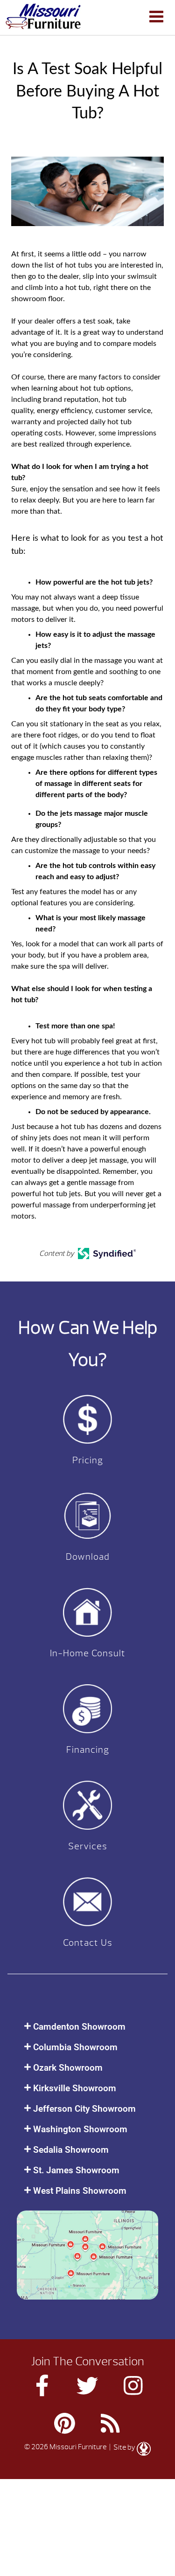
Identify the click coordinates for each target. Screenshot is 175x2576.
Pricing (88, 1460)
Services (88, 1846)
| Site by (122, 2447)
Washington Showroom (80, 2129)
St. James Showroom (76, 2170)
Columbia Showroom (75, 2047)
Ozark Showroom (68, 2068)
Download (88, 1557)
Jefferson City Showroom (84, 2109)
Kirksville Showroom (75, 2088)
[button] (87, 2027)
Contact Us (88, 1943)
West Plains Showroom (80, 2191)
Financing (88, 1750)
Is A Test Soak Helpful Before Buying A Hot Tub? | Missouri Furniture (43, 16)
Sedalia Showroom (71, 2150)
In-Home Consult (88, 1653)
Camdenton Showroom (79, 2027)
